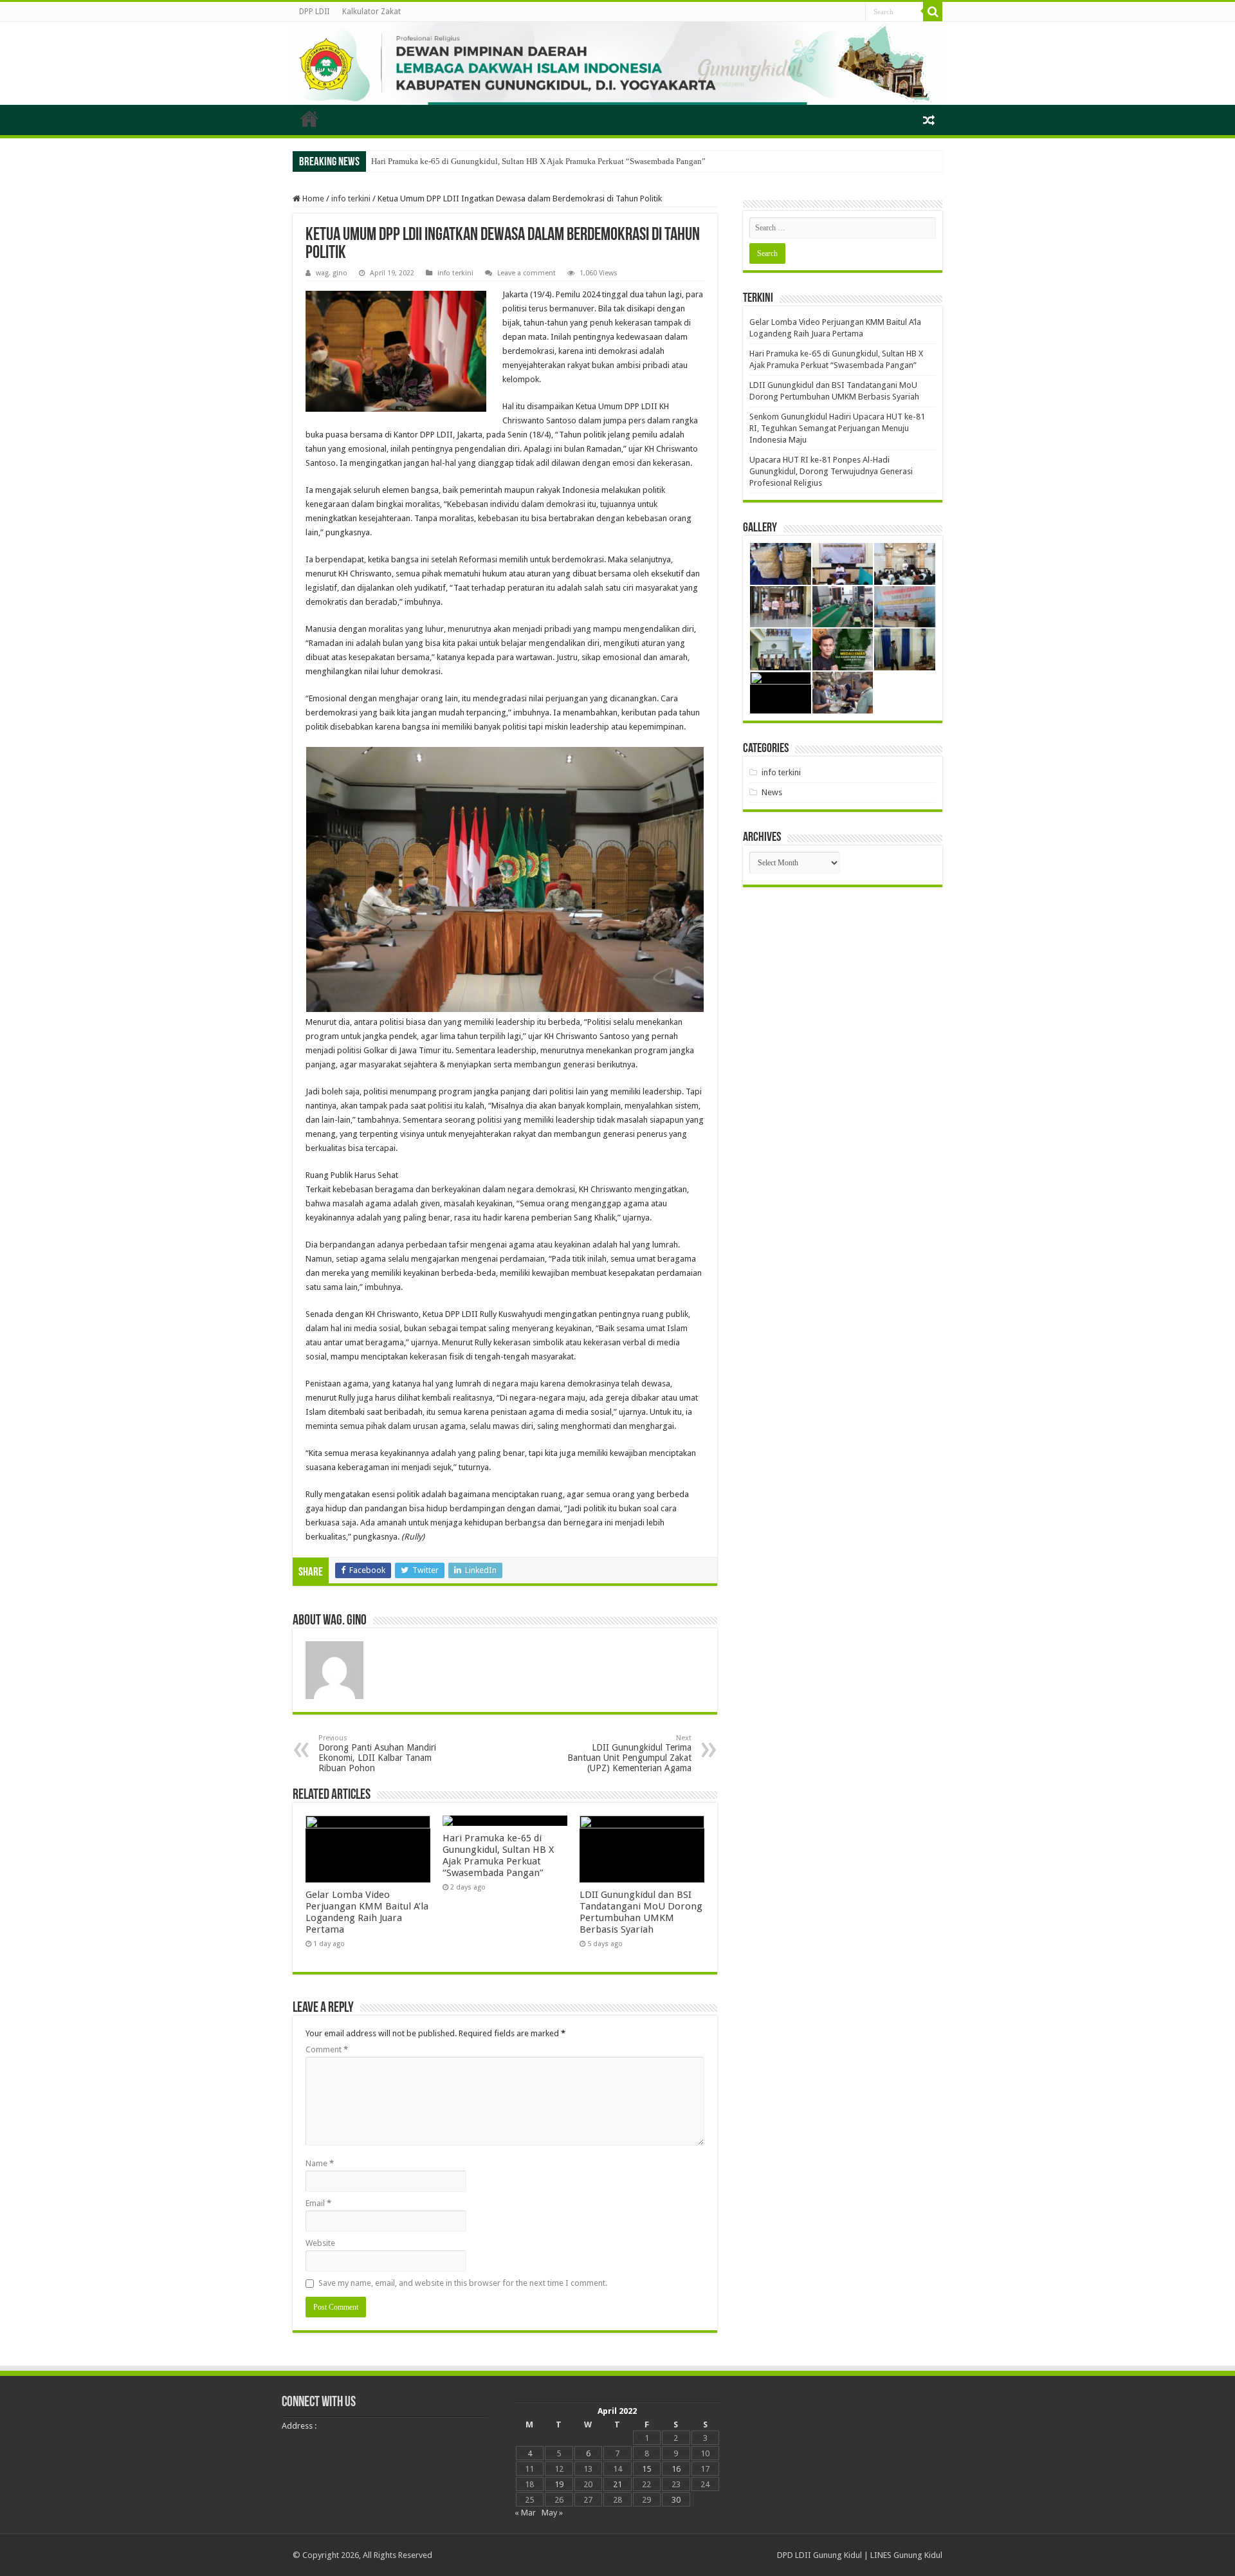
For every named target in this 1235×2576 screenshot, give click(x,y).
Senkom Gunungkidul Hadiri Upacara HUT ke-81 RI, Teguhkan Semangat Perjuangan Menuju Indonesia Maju (837, 428)
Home (312, 198)
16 (676, 2469)
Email (318, 2203)
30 (676, 2500)
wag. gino (332, 273)
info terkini (351, 198)
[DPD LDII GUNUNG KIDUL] (617, 63)
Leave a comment (526, 273)
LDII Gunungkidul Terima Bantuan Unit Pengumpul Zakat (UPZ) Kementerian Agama (629, 1753)
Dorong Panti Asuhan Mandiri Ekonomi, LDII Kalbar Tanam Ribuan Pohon (377, 1753)
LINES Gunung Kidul (906, 2555)
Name (320, 2163)
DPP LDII (314, 12)
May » (552, 2513)
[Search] (933, 12)
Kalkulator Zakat (371, 12)
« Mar (525, 2513)
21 (617, 2484)
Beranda (309, 118)
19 (559, 2484)
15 (646, 2469)
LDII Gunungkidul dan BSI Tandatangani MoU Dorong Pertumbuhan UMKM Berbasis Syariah (641, 1912)
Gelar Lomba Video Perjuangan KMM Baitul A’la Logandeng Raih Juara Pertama (367, 1912)
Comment (327, 2049)
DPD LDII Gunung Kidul (819, 2555)
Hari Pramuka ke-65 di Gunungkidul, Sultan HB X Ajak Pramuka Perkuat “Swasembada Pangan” (538, 161)
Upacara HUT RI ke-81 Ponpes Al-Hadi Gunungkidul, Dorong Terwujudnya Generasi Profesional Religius (831, 471)
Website (320, 2243)
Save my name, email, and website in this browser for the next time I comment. (463, 2283)
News (772, 792)
